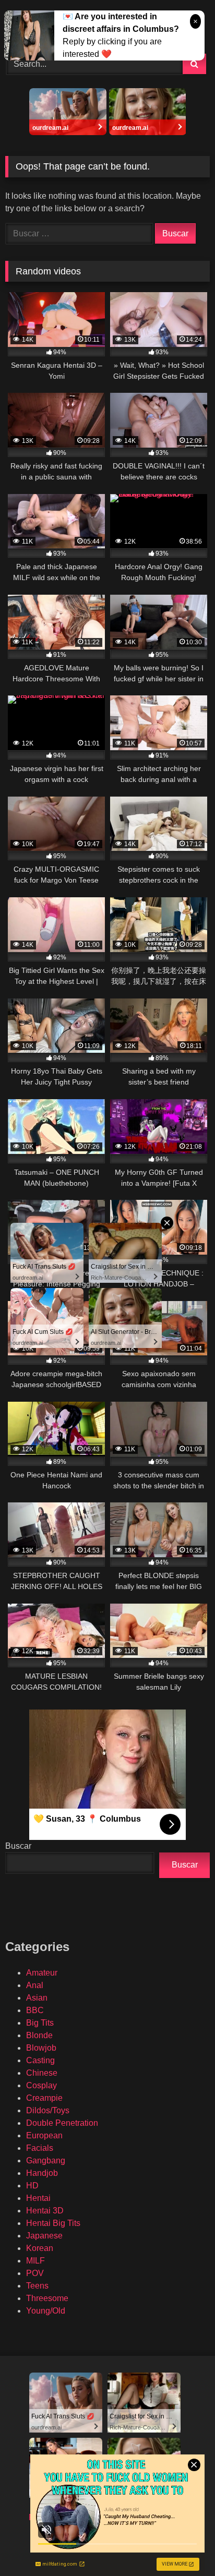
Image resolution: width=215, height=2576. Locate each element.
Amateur (42, 1973)
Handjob (42, 2173)
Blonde (39, 2035)
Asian (37, 1998)
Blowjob (41, 2048)
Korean (40, 2248)
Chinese (42, 2073)
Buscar (18, 1846)
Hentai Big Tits (53, 2223)
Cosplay (41, 2085)
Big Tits (40, 2023)
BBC (35, 2010)
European (44, 2135)
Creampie (44, 2098)
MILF (35, 2261)
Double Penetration (62, 2123)
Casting (40, 2060)
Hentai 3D (45, 2211)
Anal (35, 1985)
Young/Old (46, 2311)
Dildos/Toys (48, 2110)
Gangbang (46, 2160)
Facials (40, 2148)
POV (35, 2273)
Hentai (38, 2198)
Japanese (44, 2236)
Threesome (47, 2298)
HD (32, 2186)
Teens (37, 2286)
